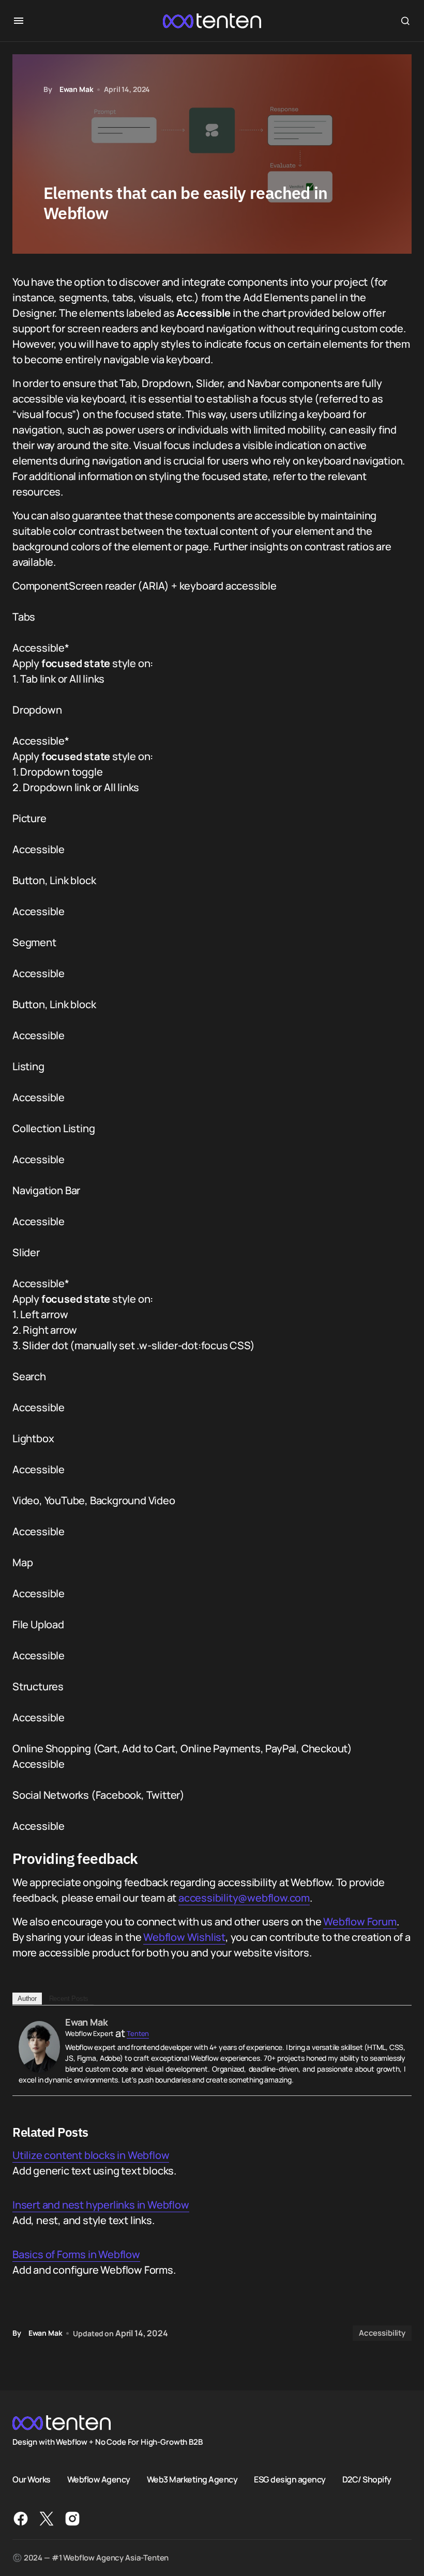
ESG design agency (290, 2479)
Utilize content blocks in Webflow (91, 2155)
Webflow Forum (360, 1922)
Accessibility (382, 2333)
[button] (19, 21)
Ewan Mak (86, 2022)
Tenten (138, 2033)
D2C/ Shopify (367, 2479)
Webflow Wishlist (184, 1937)
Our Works (32, 2479)
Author (27, 1999)
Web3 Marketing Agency (192, 2479)
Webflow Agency (99, 2479)
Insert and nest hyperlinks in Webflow (101, 2205)
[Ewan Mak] (39, 2046)
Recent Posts (69, 1999)
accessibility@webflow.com (244, 1898)
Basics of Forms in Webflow (76, 2254)
